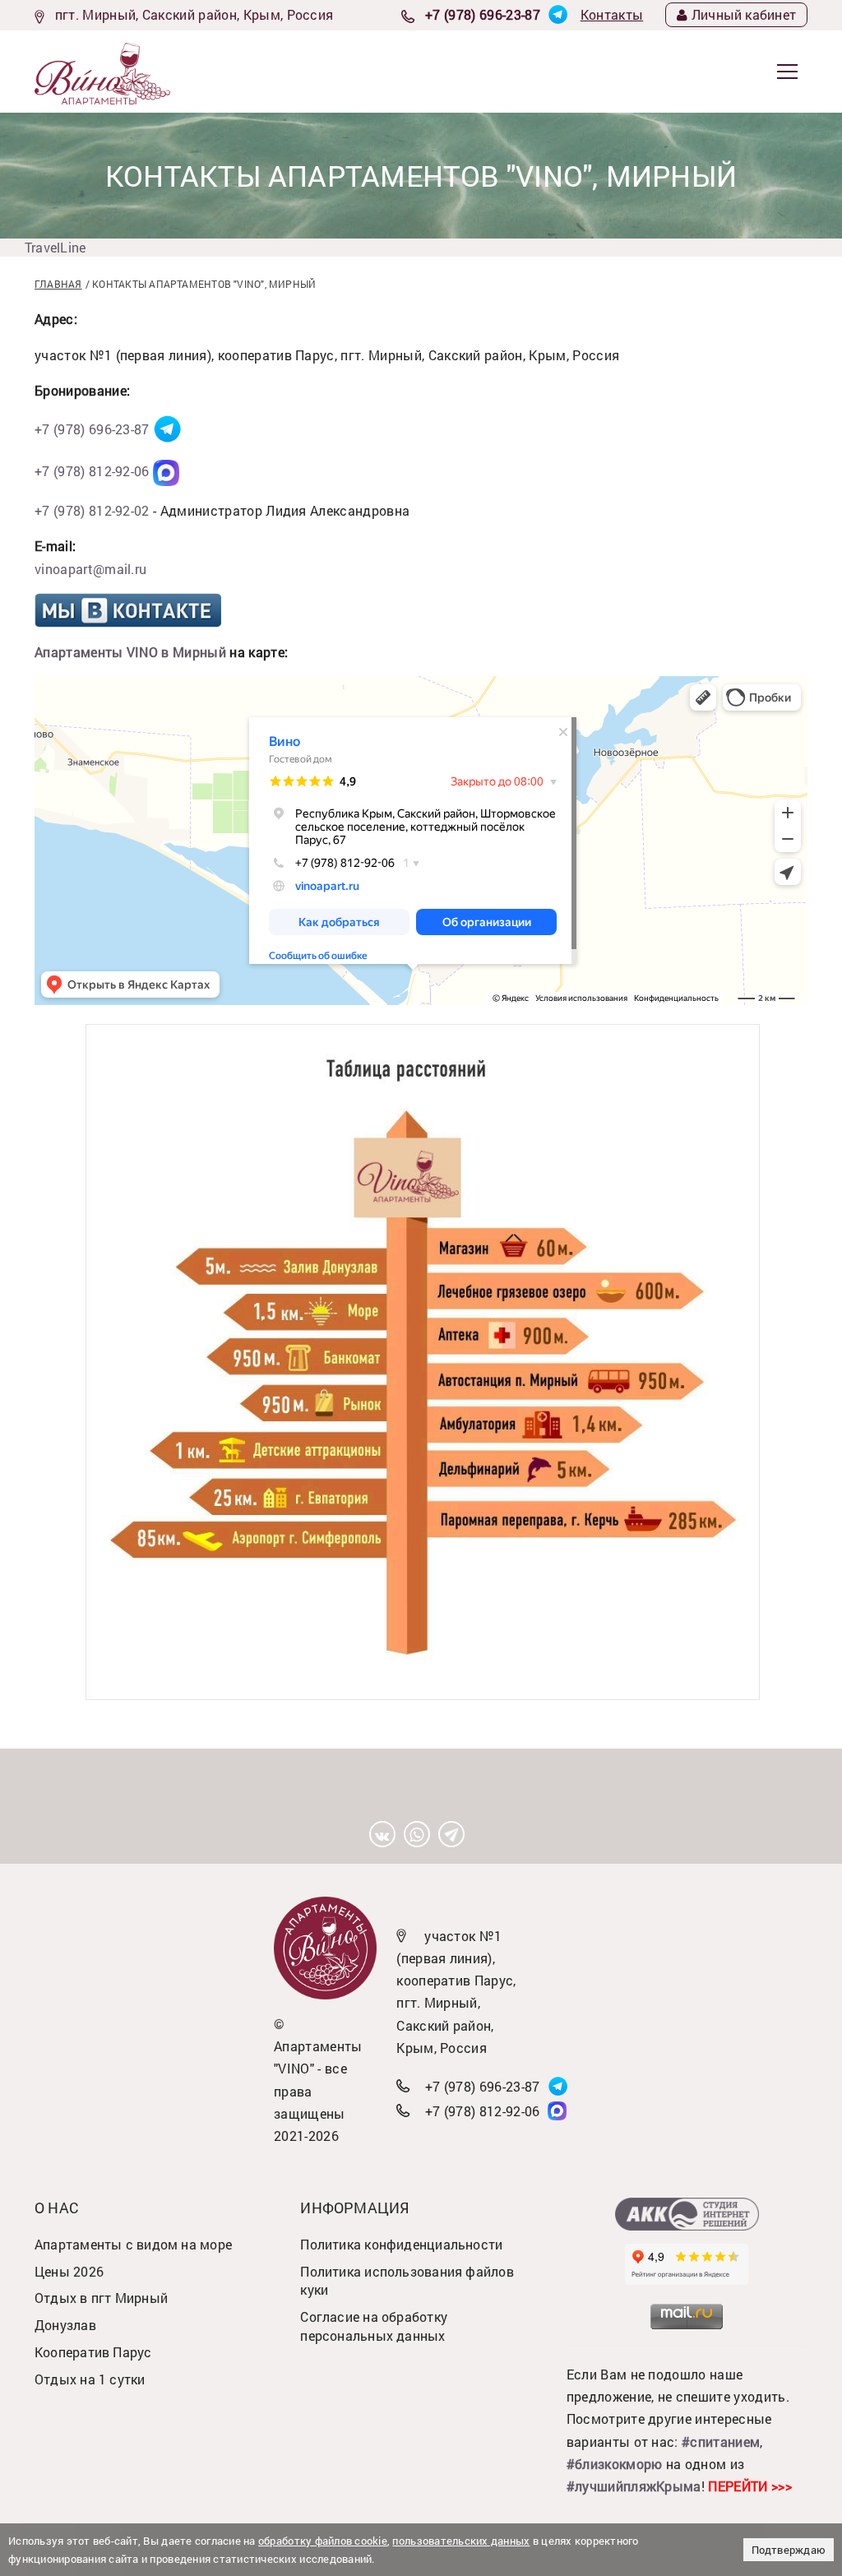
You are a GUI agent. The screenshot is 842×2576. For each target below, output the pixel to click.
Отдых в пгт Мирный (101, 2298)
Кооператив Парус (93, 2352)
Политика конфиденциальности (401, 2244)
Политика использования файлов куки (407, 2281)
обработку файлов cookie (323, 2541)
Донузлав (65, 2325)
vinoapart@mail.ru (90, 569)
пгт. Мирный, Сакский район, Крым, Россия (194, 14)
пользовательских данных (461, 2541)
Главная (58, 284)
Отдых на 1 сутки (90, 2379)
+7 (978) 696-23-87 (483, 14)
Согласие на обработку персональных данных (374, 2326)
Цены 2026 (69, 2271)
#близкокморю (615, 2464)
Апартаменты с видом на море (133, 2244)
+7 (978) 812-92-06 (92, 471)
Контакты (612, 14)
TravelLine (55, 247)
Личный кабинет (744, 14)
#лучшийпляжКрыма (634, 2486)
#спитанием (721, 2442)
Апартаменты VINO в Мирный (130, 652)
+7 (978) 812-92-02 (92, 510)
